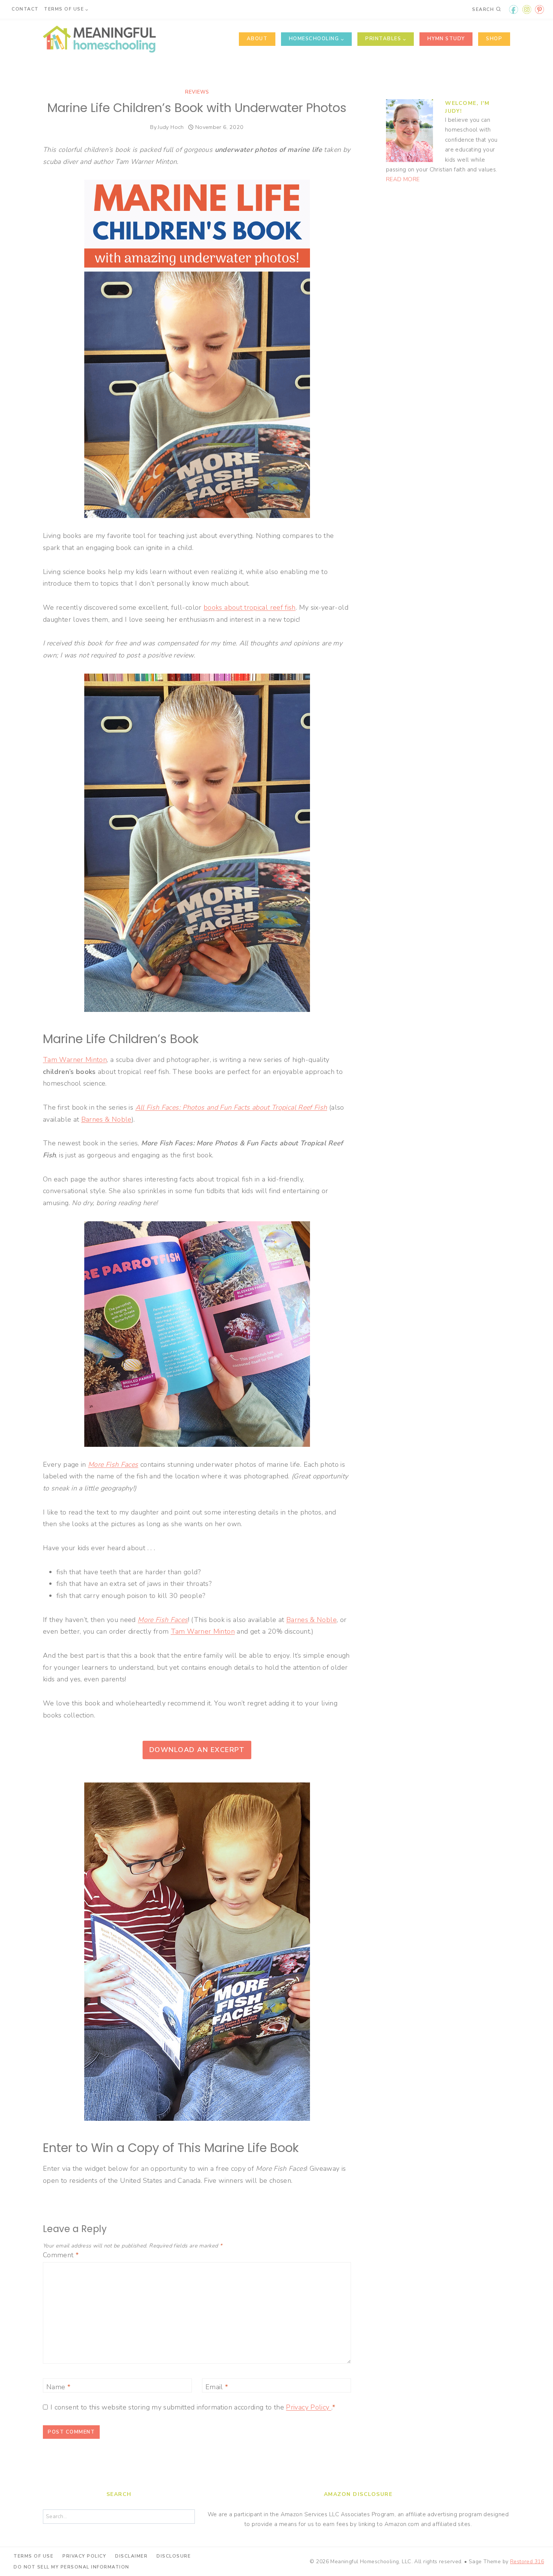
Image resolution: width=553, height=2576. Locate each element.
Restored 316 (527, 2562)
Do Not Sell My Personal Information (71, 2567)
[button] (537, 11)
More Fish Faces (113, 1464)
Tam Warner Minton (75, 1060)
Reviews (197, 92)
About (257, 39)
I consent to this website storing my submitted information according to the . (193, 2407)
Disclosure (174, 2556)
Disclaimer (131, 2556)
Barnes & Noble (106, 1119)
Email (217, 2387)
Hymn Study (446, 39)
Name (58, 2387)
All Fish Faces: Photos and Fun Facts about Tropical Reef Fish (231, 1107)
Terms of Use (33, 2556)
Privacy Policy (308, 2407)
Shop (494, 39)
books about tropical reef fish (250, 607)
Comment (61, 2255)
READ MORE (403, 179)
